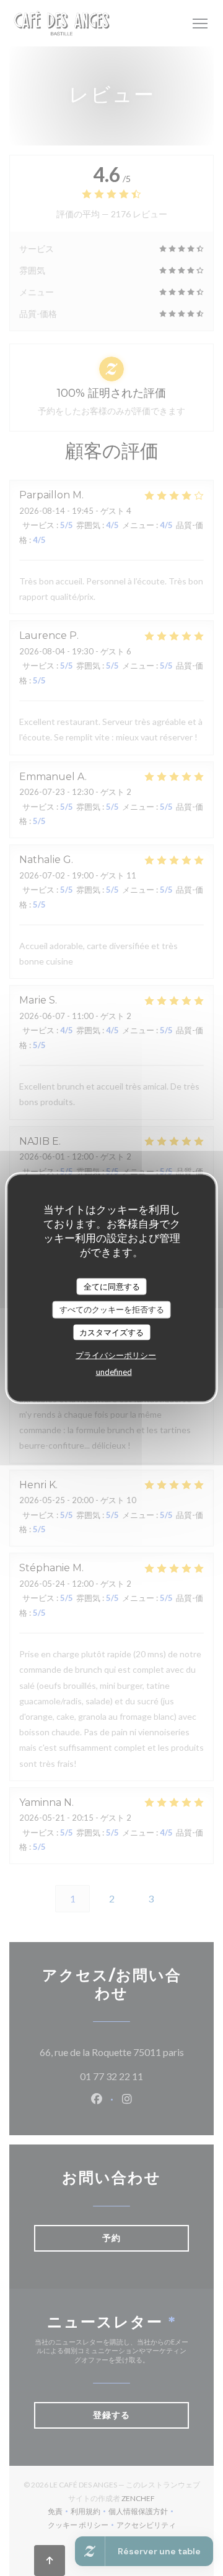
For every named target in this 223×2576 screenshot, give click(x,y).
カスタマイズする (111, 1332)
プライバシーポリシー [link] (116, 1355)
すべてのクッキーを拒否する (112, 1309)
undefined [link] (114, 1372)
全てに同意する (112, 1286)
